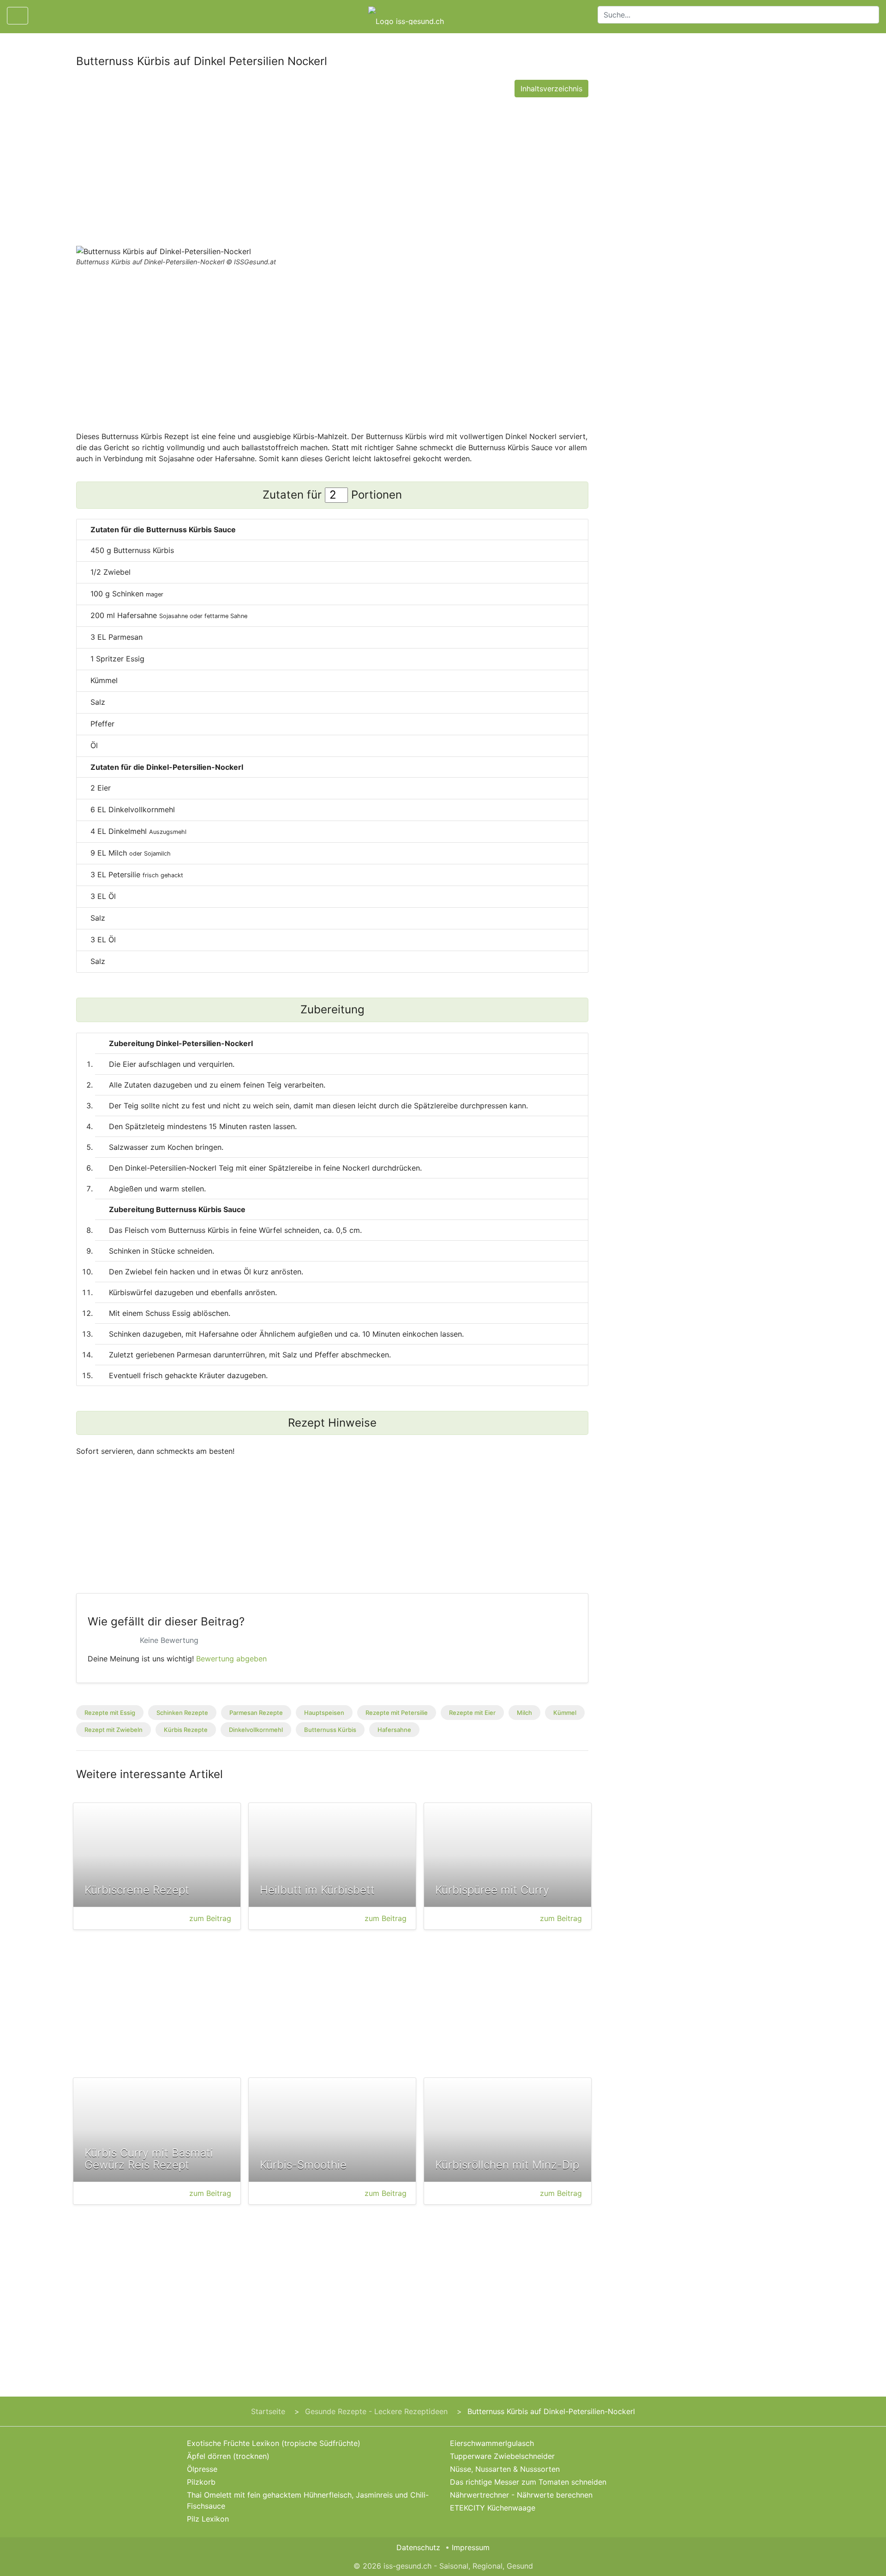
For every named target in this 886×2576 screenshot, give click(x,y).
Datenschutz (418, 2547)
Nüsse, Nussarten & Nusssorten (505, 2469)
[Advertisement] (332, 169)
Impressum (471, 2547)
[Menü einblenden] (18, 16)
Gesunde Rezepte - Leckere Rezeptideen (376, 2411)
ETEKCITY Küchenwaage (493, 2508)
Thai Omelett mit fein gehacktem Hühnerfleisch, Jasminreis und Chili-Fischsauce (308, 2500)
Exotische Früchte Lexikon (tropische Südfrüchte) (274, 2443)
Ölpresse (202, 2469)
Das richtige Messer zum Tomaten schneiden (528, 2482)
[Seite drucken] (43, 16)
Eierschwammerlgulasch (492, 2443)
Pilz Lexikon (208, 2519)
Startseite (268, 2411)
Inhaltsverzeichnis (551, 89)
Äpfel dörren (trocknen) (228, 2456)
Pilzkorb (201, 2482)
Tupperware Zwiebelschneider (502, 2456)
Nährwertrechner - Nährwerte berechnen (521, 2495)
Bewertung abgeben (231, 1659)
